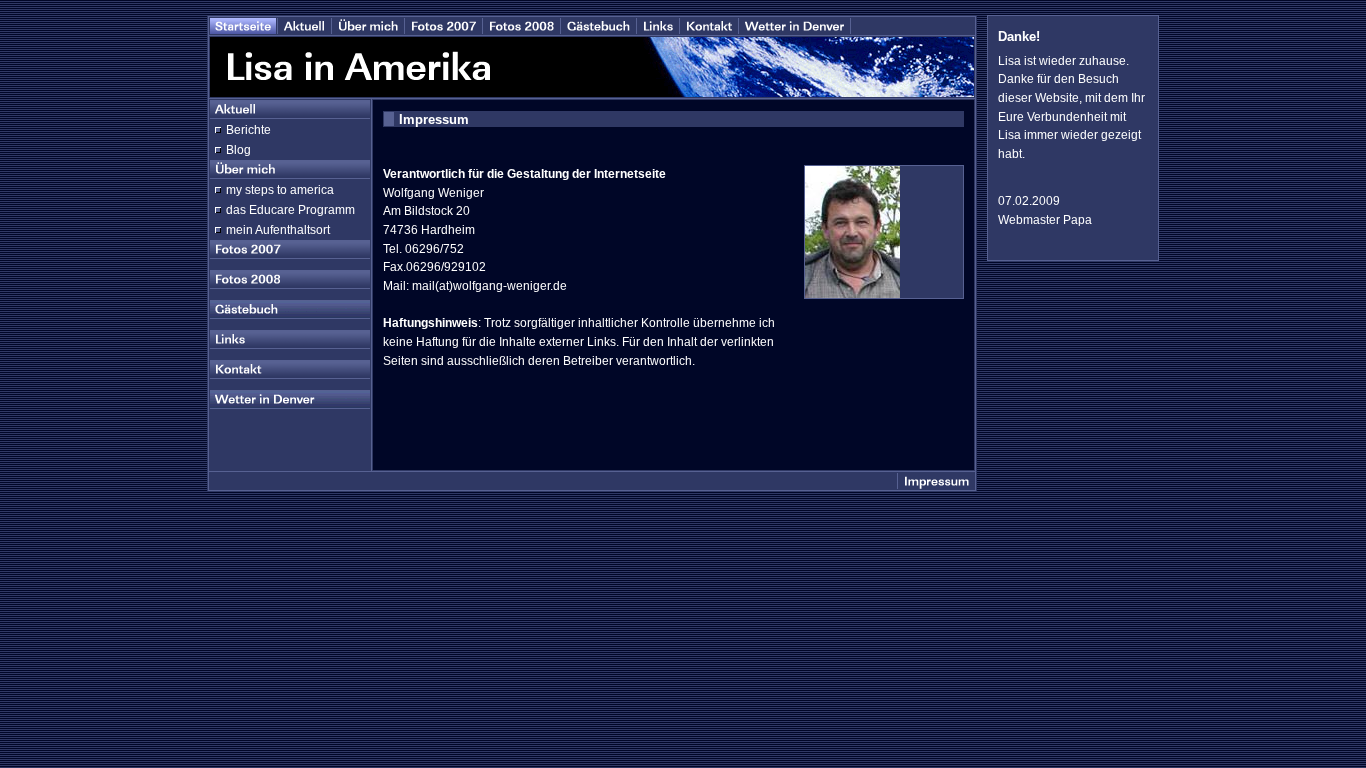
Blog (238, 150)
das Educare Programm (290, 210)
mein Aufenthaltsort (278, 230)
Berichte (248, 130)
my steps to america (280, 190)
